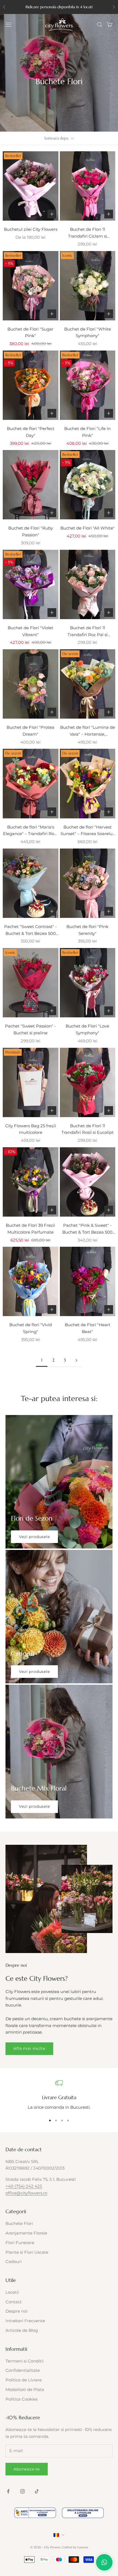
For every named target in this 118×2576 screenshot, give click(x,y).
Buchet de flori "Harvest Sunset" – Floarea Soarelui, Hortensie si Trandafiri (88, 831)
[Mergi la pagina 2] (76, 1360)
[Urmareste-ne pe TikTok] (37, 2491)
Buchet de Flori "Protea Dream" (30, 731)
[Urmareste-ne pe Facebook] (8, 2491)
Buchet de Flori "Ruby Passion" (31, 531)
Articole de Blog (22, 2330)
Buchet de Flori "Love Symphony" (87, 1029)
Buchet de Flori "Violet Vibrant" (30, 631)
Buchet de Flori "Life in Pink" (87, 432)
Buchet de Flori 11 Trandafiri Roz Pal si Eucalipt (88, 632)
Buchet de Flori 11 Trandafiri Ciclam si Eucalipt (88, 233)
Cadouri (14, 2262)
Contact (14, 2302)
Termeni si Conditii (25, 2361)
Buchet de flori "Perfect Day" (31, 432)
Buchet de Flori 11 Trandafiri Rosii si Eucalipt (88, 1129)
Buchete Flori (19, 2223)
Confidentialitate (23, 2370)
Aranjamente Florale (26, 2233)
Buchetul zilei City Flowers (31, 229)
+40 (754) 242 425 (24, 2186)
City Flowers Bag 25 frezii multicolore (31, 1129)
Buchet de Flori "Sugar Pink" (30, 332)
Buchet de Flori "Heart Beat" (88, 1328)
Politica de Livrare (24, 2380)
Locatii (12, 2292)
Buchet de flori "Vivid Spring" (31, 1328)
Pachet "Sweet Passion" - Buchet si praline (30, 1029)
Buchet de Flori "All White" (88, 528)
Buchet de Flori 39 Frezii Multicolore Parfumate (30, 1229)
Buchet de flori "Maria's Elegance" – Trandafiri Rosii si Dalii (31, 831)
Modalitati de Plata (25, 2389)
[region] (59, 2095)
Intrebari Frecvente (25, 2321)
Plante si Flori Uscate (27, 2252)
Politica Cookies (22, 2399)
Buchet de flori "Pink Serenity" (87, 930)
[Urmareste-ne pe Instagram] (23, 2491)
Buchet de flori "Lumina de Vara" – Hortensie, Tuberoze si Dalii (88, 731)
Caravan (83, 2547)
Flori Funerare (20, 2243)
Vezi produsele (34, 1537)
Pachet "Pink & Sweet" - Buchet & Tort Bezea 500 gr (87, 1229)
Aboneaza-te (27, 2469)
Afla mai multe (29, 2048)
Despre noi (16, 2311)
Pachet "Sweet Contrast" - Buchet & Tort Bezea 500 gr (30, 930)
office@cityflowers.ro (26, 2193)
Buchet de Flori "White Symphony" (88, 332)
